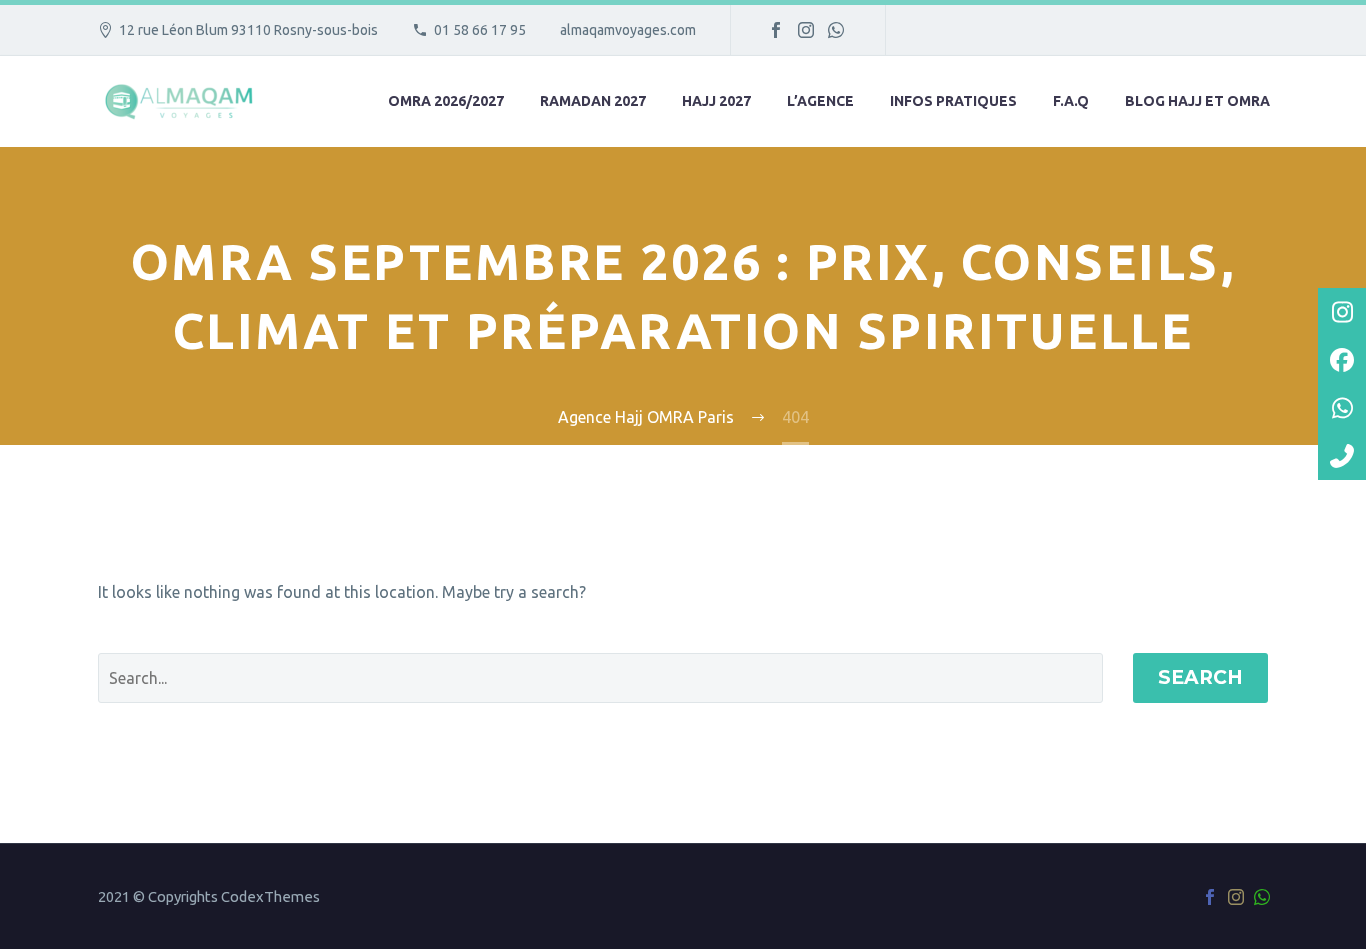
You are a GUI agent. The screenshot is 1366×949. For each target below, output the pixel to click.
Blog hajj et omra (1197, 101)
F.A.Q (1071, 101)
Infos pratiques (953, 101)
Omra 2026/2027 (446, 101)
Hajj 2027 (716, 101)
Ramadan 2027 (593, 101)
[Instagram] (806, 30)
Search (1200, 677)
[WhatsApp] (836, 30)
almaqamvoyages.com (628, 30)
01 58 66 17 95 (480, 30)
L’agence (820, 101)
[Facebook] (776, 30)
